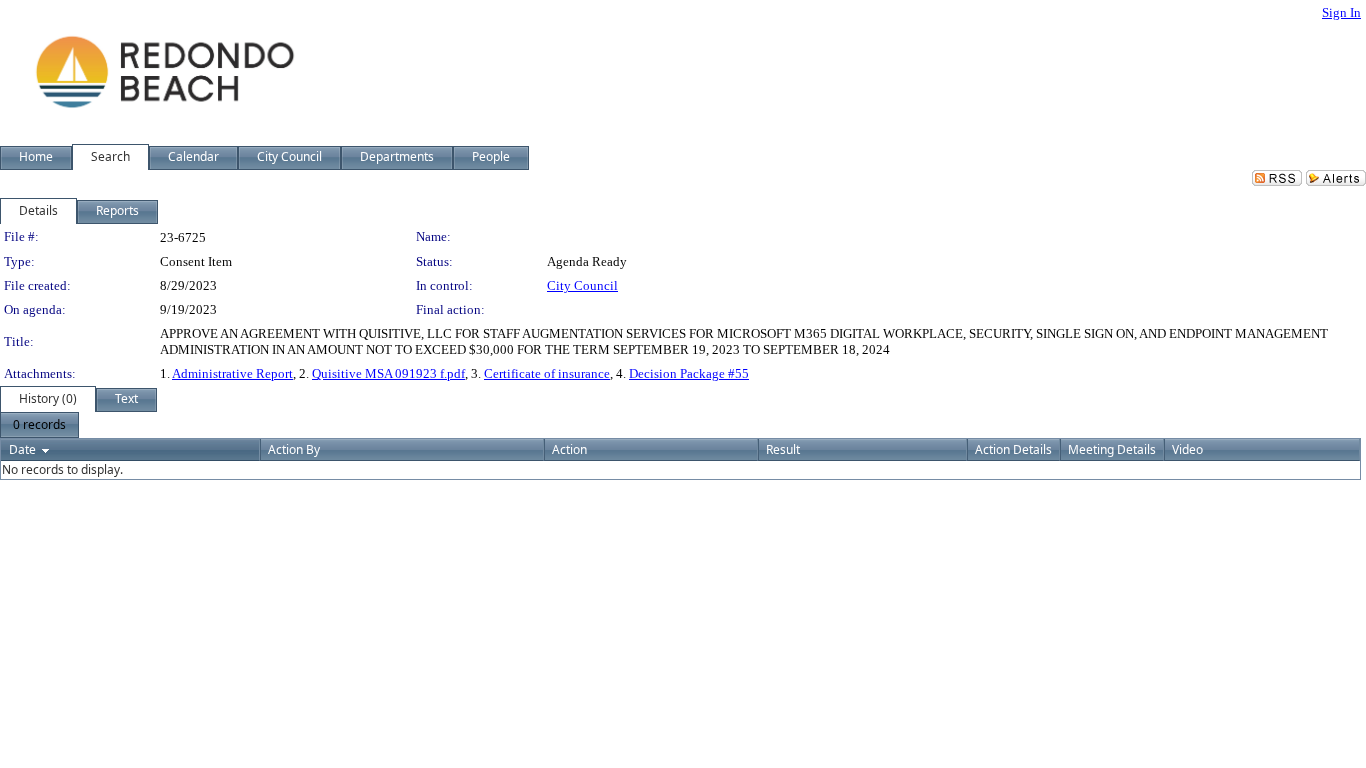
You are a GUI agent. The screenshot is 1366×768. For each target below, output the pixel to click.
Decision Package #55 (689, 373)
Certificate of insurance (547, 373)
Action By (294, 449)
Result (783, 449)
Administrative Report (232, 373)
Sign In (1341, 12)
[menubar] (39, 425)
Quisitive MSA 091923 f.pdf (388, 373)
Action (569, 449)
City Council (582, 285)
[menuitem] (39, 425)
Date (22, 449)
